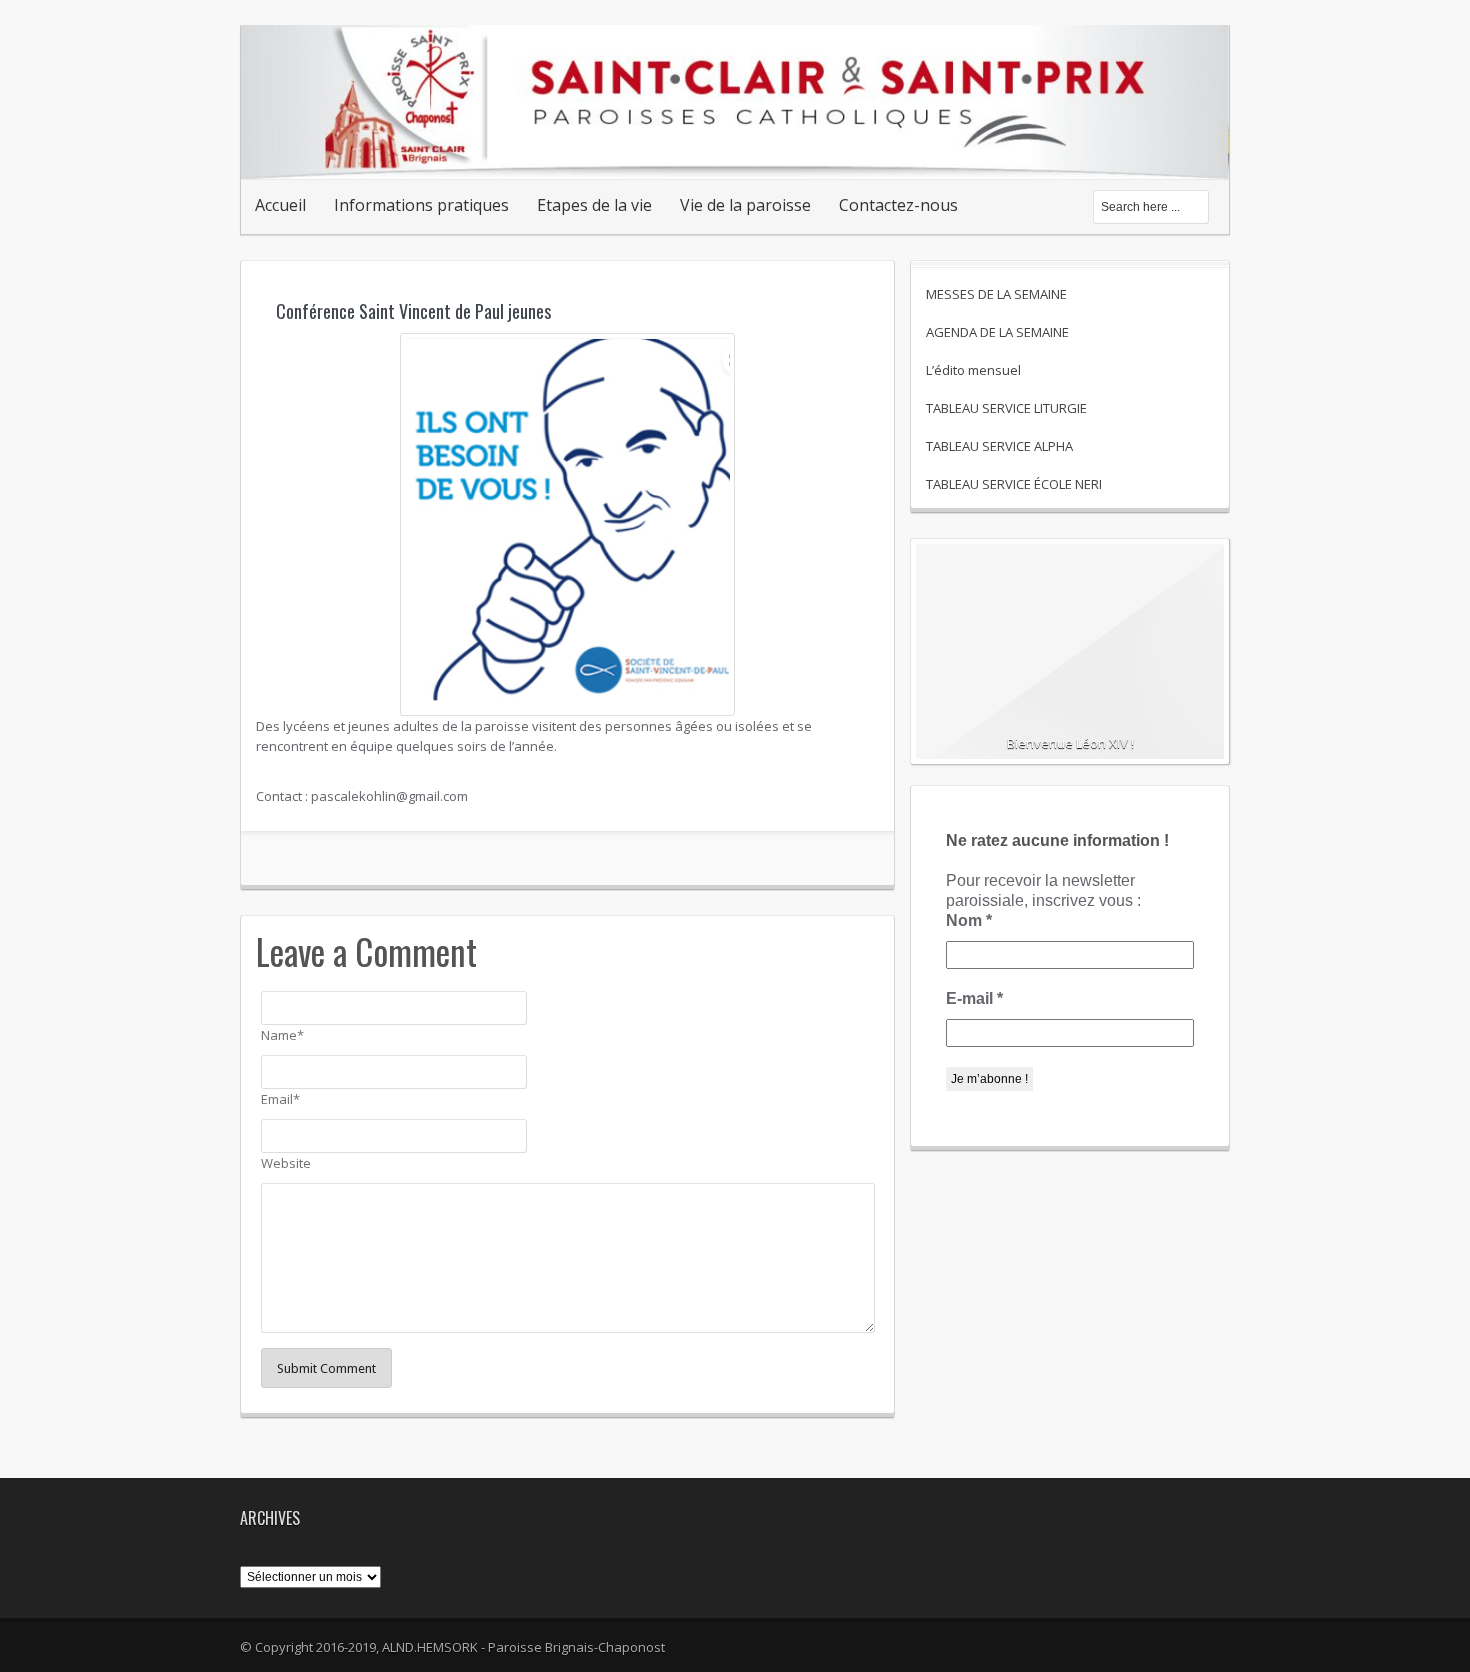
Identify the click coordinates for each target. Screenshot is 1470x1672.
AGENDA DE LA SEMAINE (997, 332)
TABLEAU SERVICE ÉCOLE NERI (1014, 484)
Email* (280, 1099)
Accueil (280, 205)
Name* (282, 1035)
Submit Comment (326, 1368)
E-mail (974, 998)
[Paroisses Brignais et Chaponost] (735, 158)
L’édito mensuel (973, 370)
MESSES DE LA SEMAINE (996, 294)
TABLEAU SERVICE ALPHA (999, 446)
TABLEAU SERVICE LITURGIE (1006, 408)
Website (286, 1163)
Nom (969, 920)
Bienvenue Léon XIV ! (1070, 743)
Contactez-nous (898, 205)
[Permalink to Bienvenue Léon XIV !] (1070, 659)
